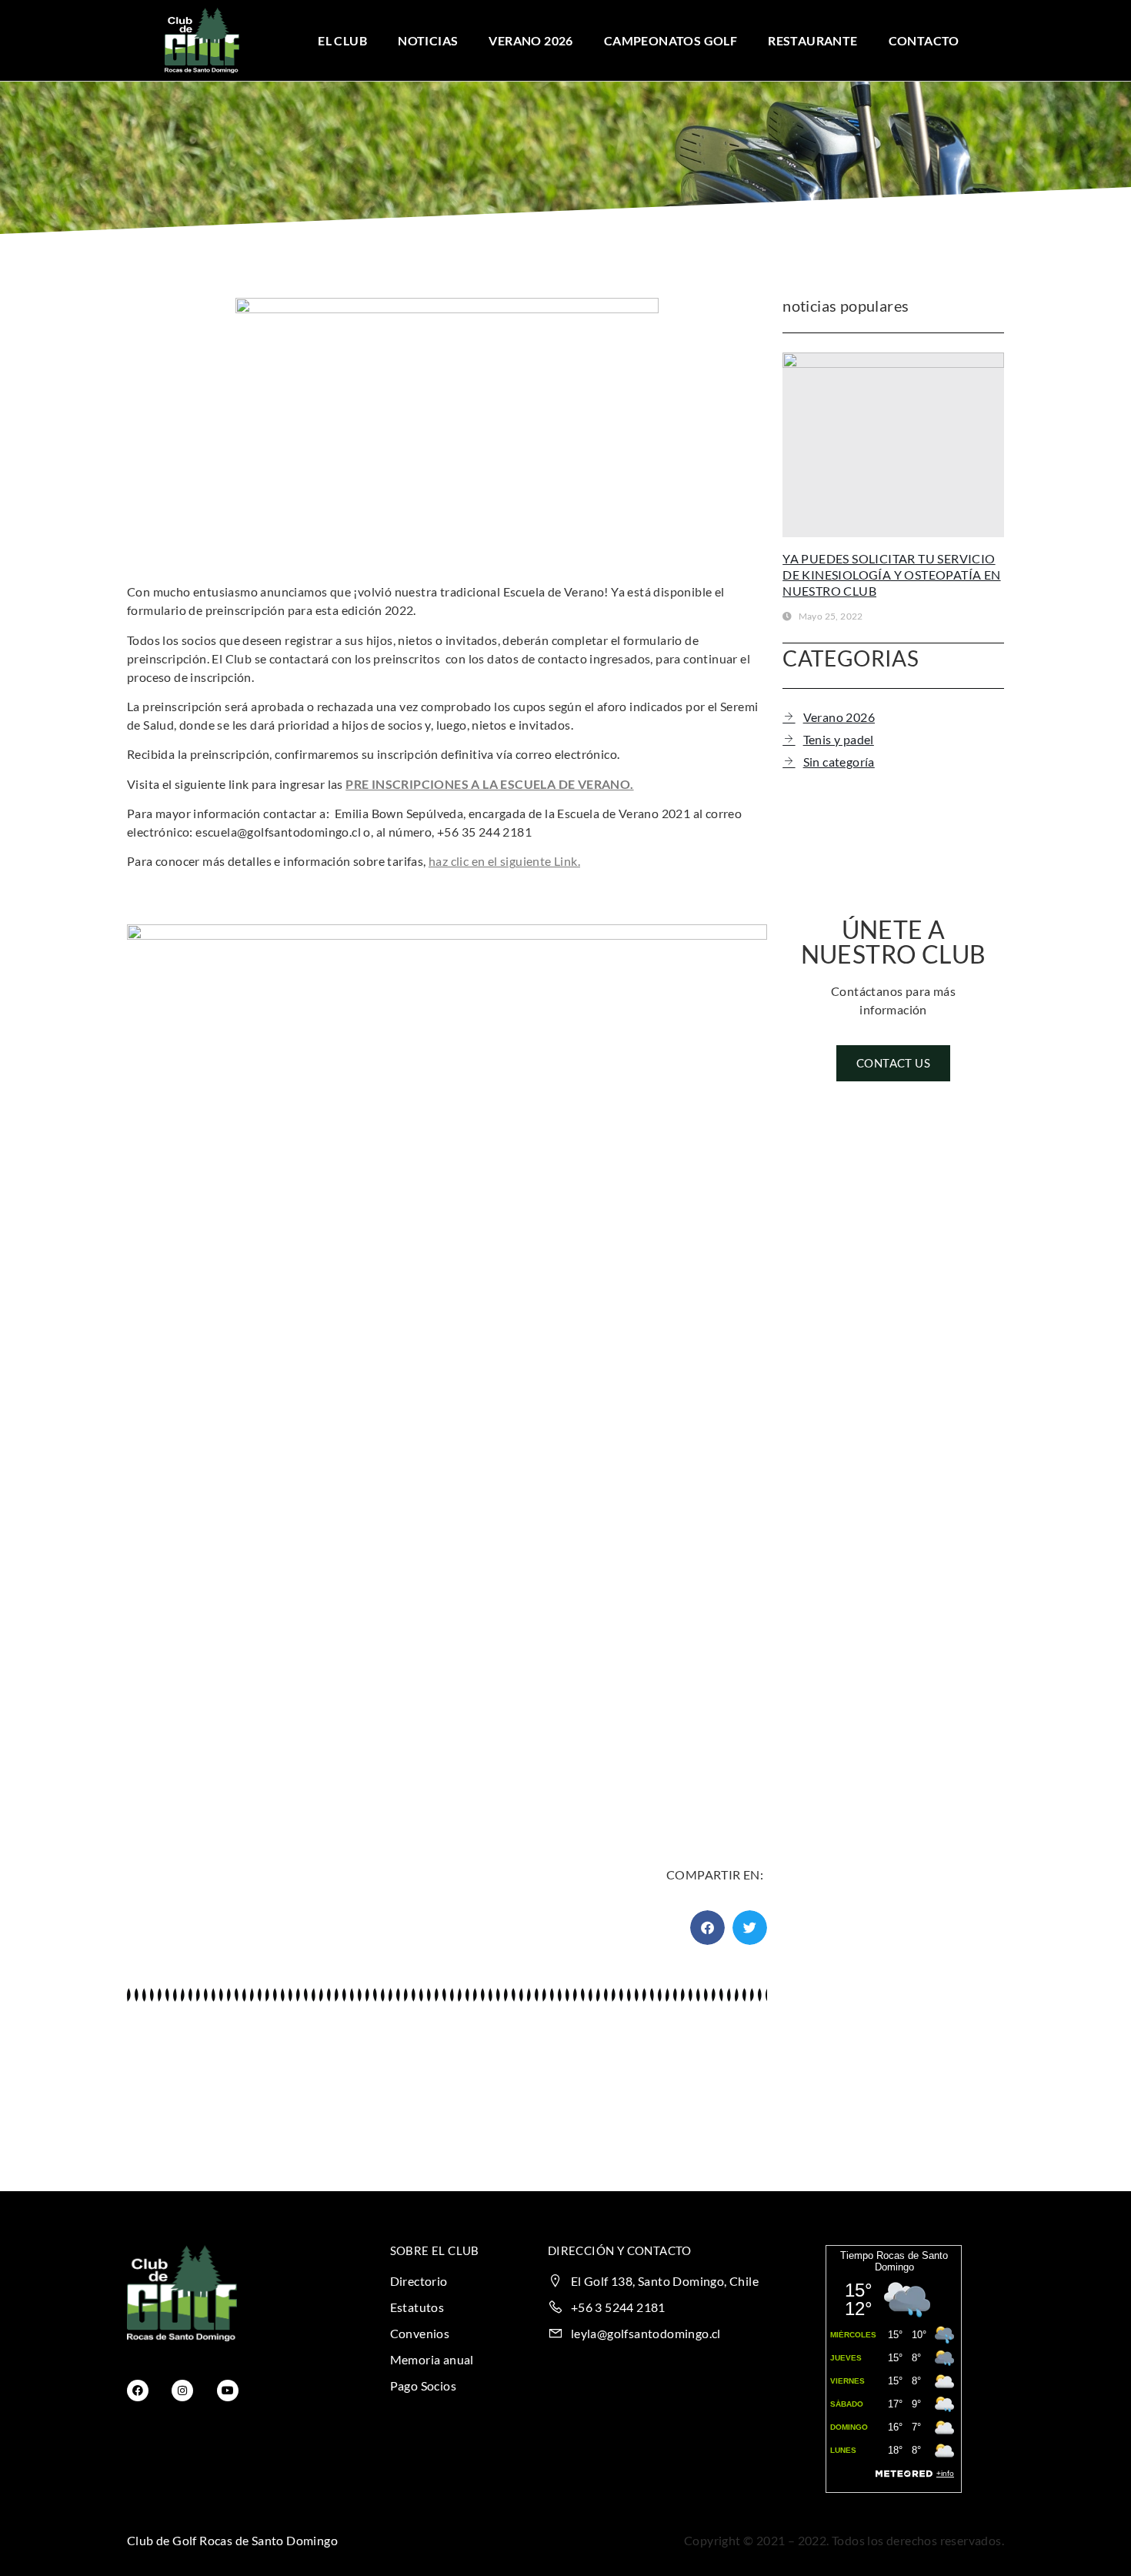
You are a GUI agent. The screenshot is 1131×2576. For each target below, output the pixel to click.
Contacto (924, 40)
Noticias (428, 40)
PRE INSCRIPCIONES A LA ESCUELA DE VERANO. (489, 784)
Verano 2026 (530, 40)
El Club (342, 40)
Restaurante (812, 40)
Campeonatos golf (671, 40)
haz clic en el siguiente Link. (504, 861)
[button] (707, 1928)
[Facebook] (138, 2391)
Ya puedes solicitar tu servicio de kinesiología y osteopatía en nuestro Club (891, 575)
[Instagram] (182, 2391)
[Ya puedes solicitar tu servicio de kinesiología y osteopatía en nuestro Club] (893, 445)
